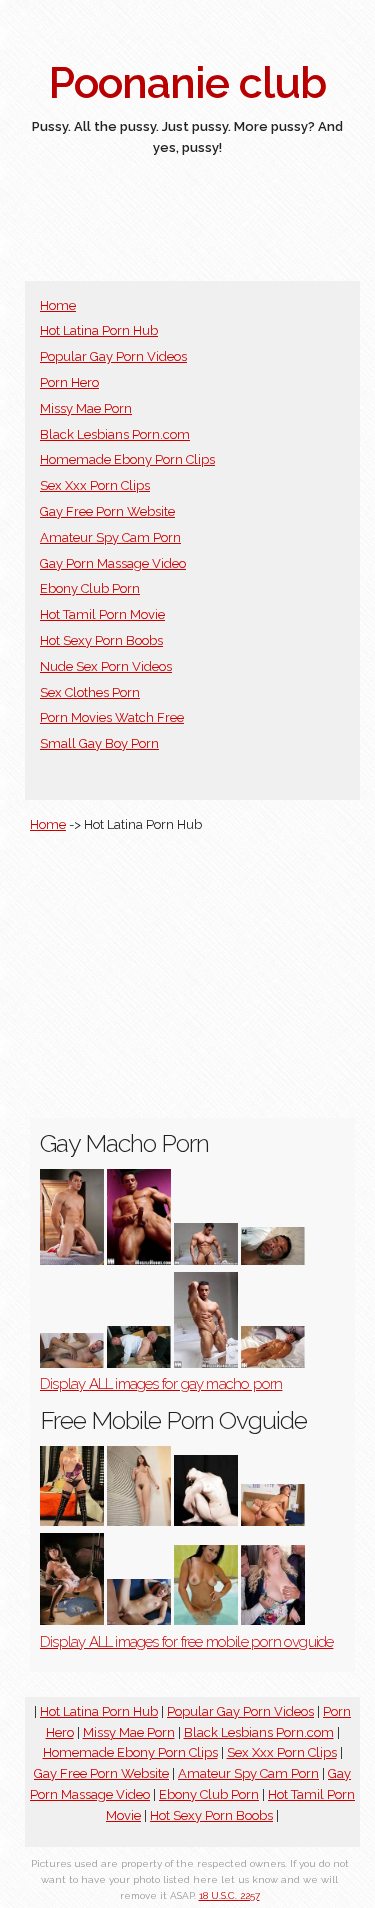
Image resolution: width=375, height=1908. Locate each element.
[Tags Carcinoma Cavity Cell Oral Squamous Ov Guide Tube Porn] (72, 1521)
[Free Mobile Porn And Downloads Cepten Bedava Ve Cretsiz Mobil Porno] (273, 1521)
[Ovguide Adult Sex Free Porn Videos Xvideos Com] (72, 1620)
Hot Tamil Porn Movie (102, 614)
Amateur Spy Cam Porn (110, 537)
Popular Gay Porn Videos (113, 356)
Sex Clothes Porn (90, 692)
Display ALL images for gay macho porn (161, 1384)
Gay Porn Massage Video (113, 563)
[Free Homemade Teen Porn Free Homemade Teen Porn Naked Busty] (139, 1620)
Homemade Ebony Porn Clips (127, 459)
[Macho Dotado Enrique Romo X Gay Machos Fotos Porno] (72, 1260)
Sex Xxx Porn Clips (95, 485)
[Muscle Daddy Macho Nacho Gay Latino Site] (273, 1363)
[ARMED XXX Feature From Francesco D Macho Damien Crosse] (273, 1260)
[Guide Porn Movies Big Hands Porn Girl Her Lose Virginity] (206, 1521)
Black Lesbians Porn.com (115, 434)
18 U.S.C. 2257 (229, 1895)
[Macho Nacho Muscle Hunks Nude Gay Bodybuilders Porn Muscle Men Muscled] (206, 1260)
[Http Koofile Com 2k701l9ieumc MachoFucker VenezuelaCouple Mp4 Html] (72, 1363)
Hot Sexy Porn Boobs (101, 640)
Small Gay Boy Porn (99, 743)
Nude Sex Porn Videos (106, 666)
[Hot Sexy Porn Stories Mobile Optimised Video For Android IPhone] (139, 1521)
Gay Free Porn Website (107, 511)
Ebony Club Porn (90, 588)
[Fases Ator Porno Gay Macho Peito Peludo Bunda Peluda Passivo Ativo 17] (139, 1363)
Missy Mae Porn (86, 408)
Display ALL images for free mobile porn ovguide (186, 1642)
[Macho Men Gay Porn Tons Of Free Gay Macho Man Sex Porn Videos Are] (139, 1260)
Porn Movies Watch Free (112, 717)
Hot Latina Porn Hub (99, 330)
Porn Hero (69, 382)
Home (58, 305)
